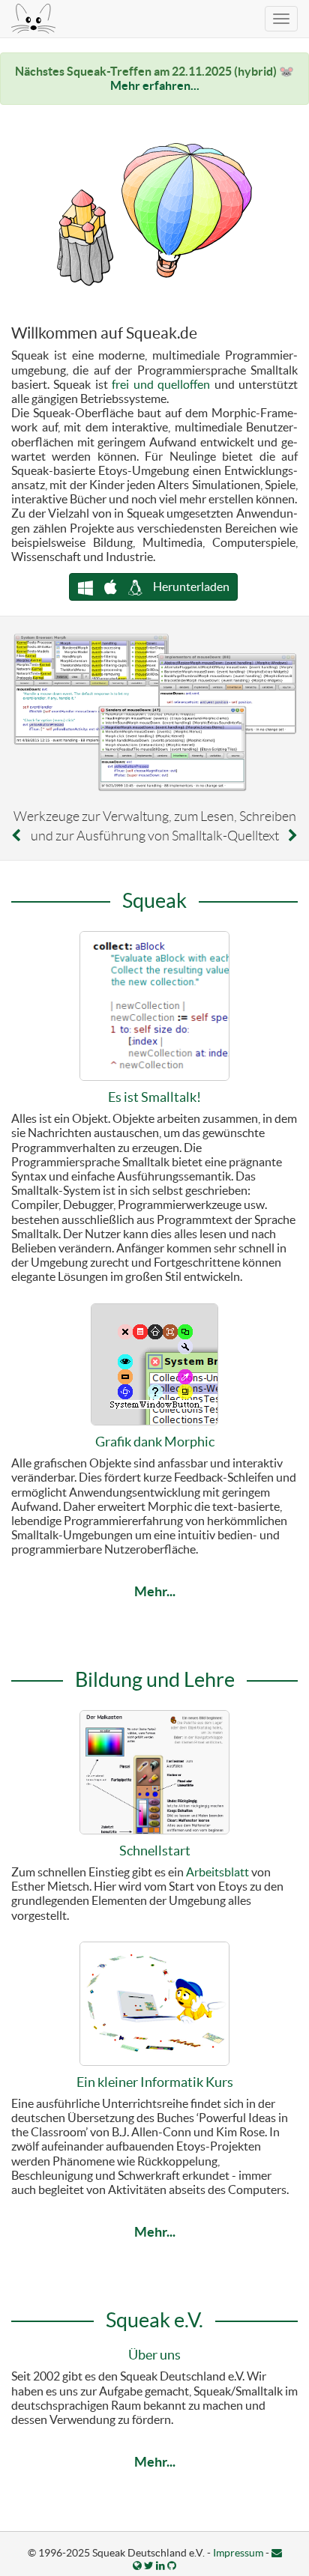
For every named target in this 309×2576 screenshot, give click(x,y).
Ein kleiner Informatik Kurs (155, 2082)
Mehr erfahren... (155, 85)
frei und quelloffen (161, 384)
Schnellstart (155, 1851)
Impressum (238, 2553)
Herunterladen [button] (190, 587)
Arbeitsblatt (217, 1872)
